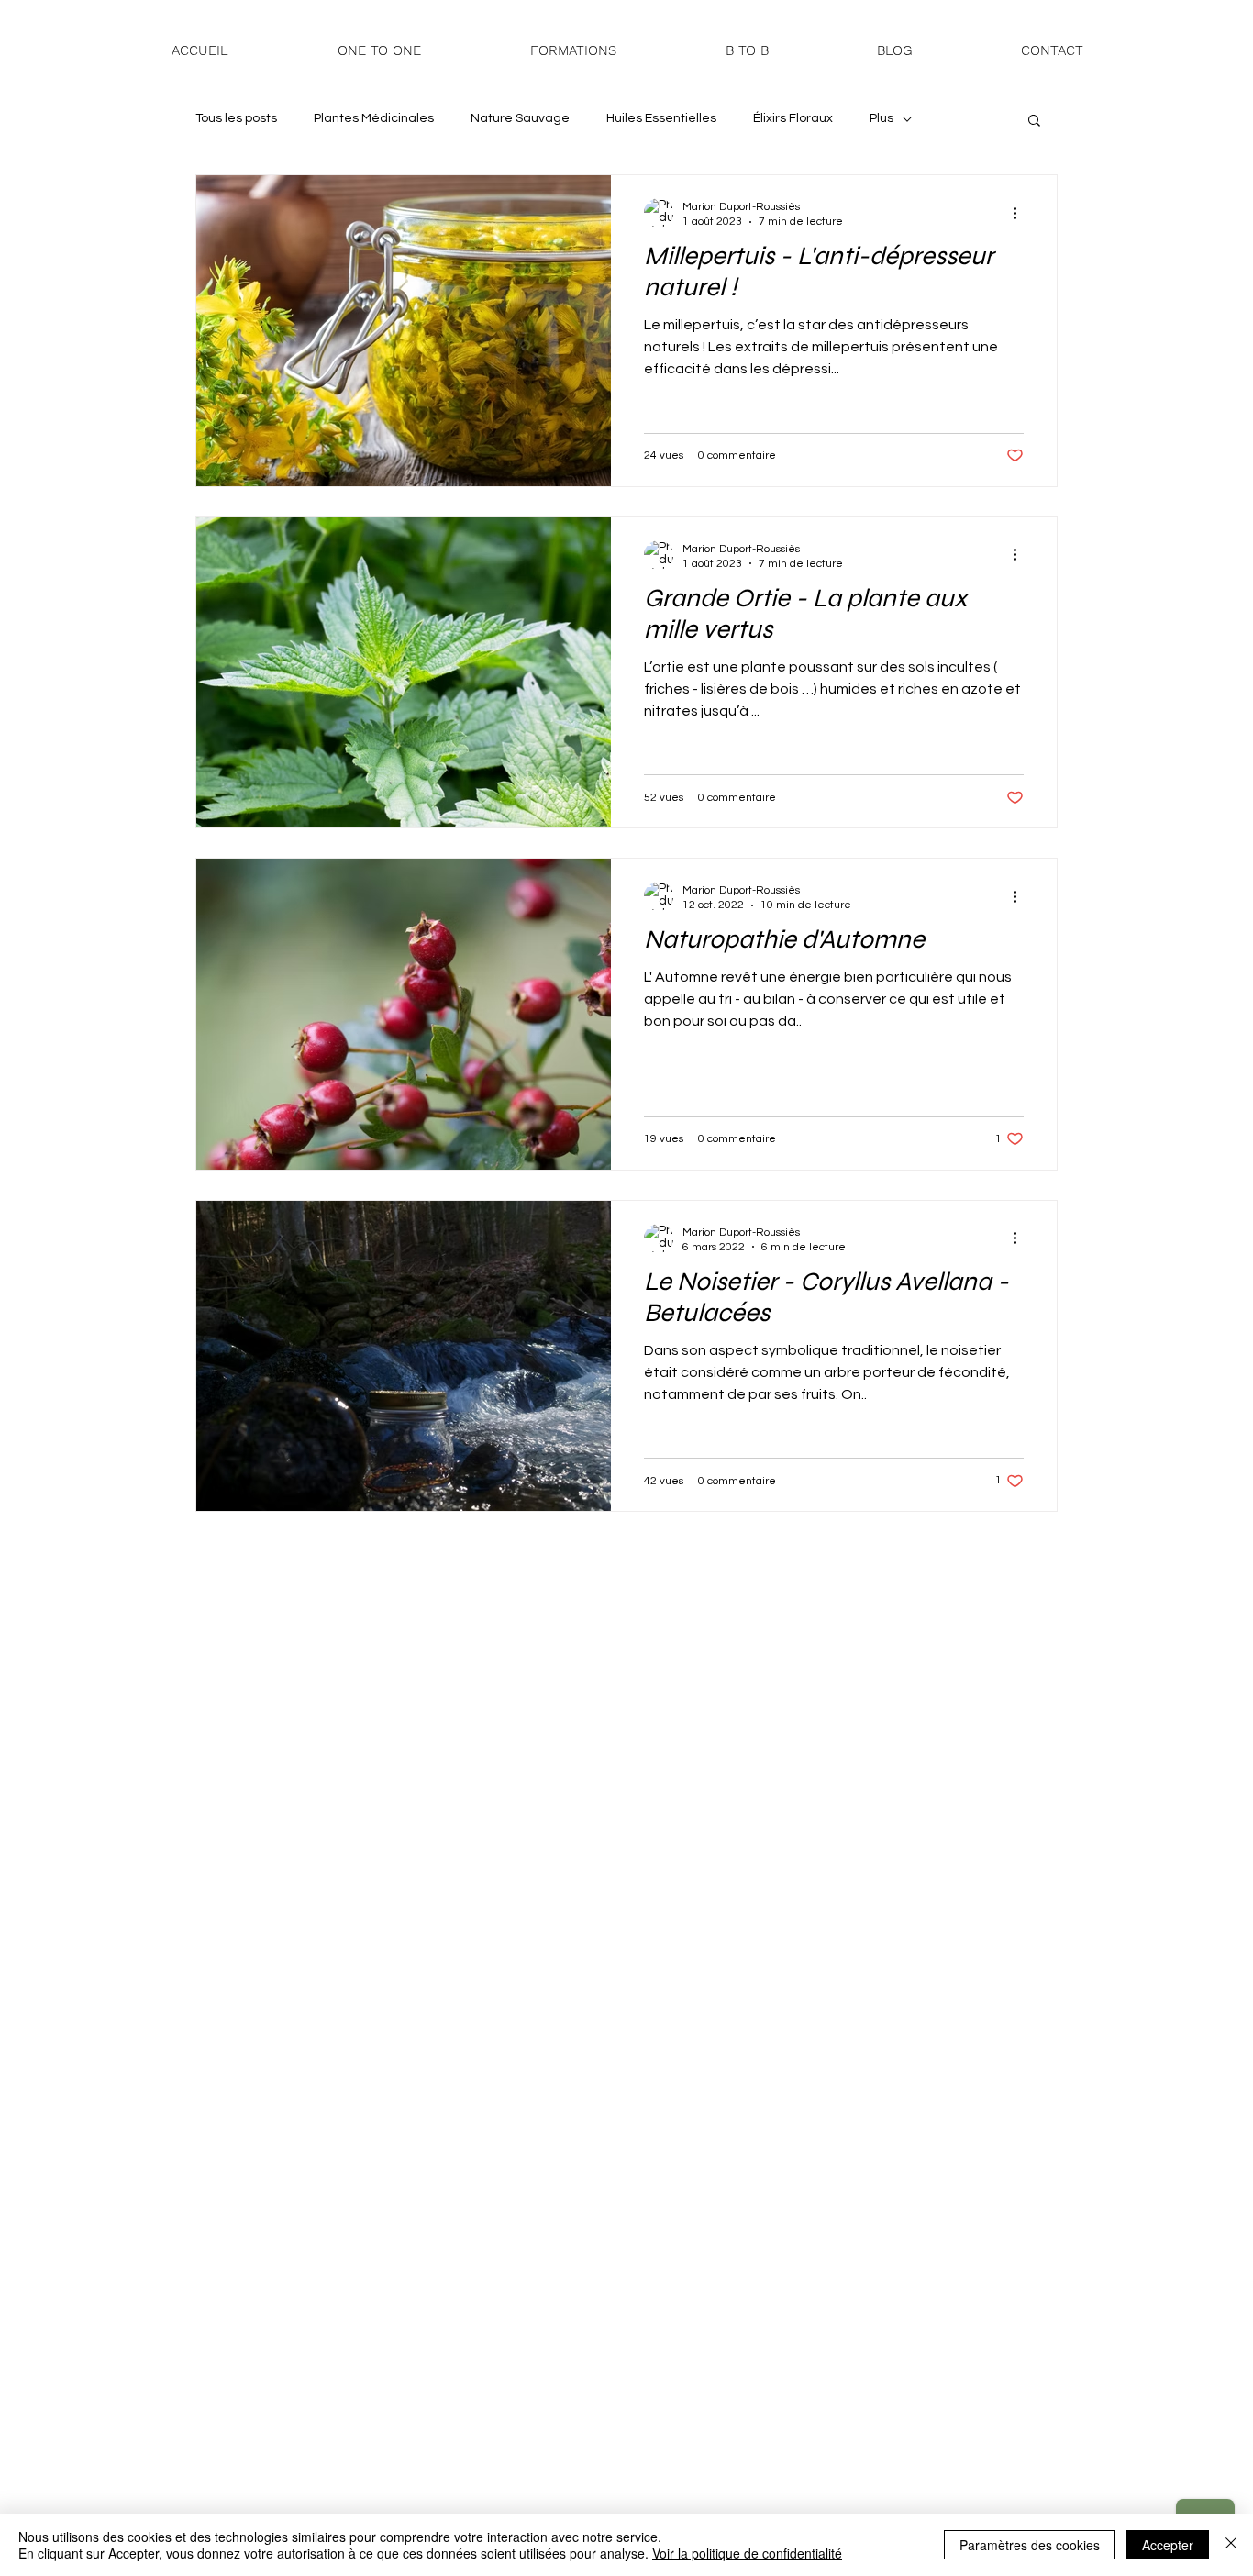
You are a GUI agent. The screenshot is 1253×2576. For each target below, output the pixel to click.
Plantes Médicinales (374, 118)
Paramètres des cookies (1030, 2545)
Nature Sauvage (520, 118)
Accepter (1168, 2545)
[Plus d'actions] (1021, 213)
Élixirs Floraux (793, 118)
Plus (882, 118)
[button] (573, 51)
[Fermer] (1231, 2545)
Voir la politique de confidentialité (747, 2553)
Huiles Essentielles (661, 118)
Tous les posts (236, 118)
